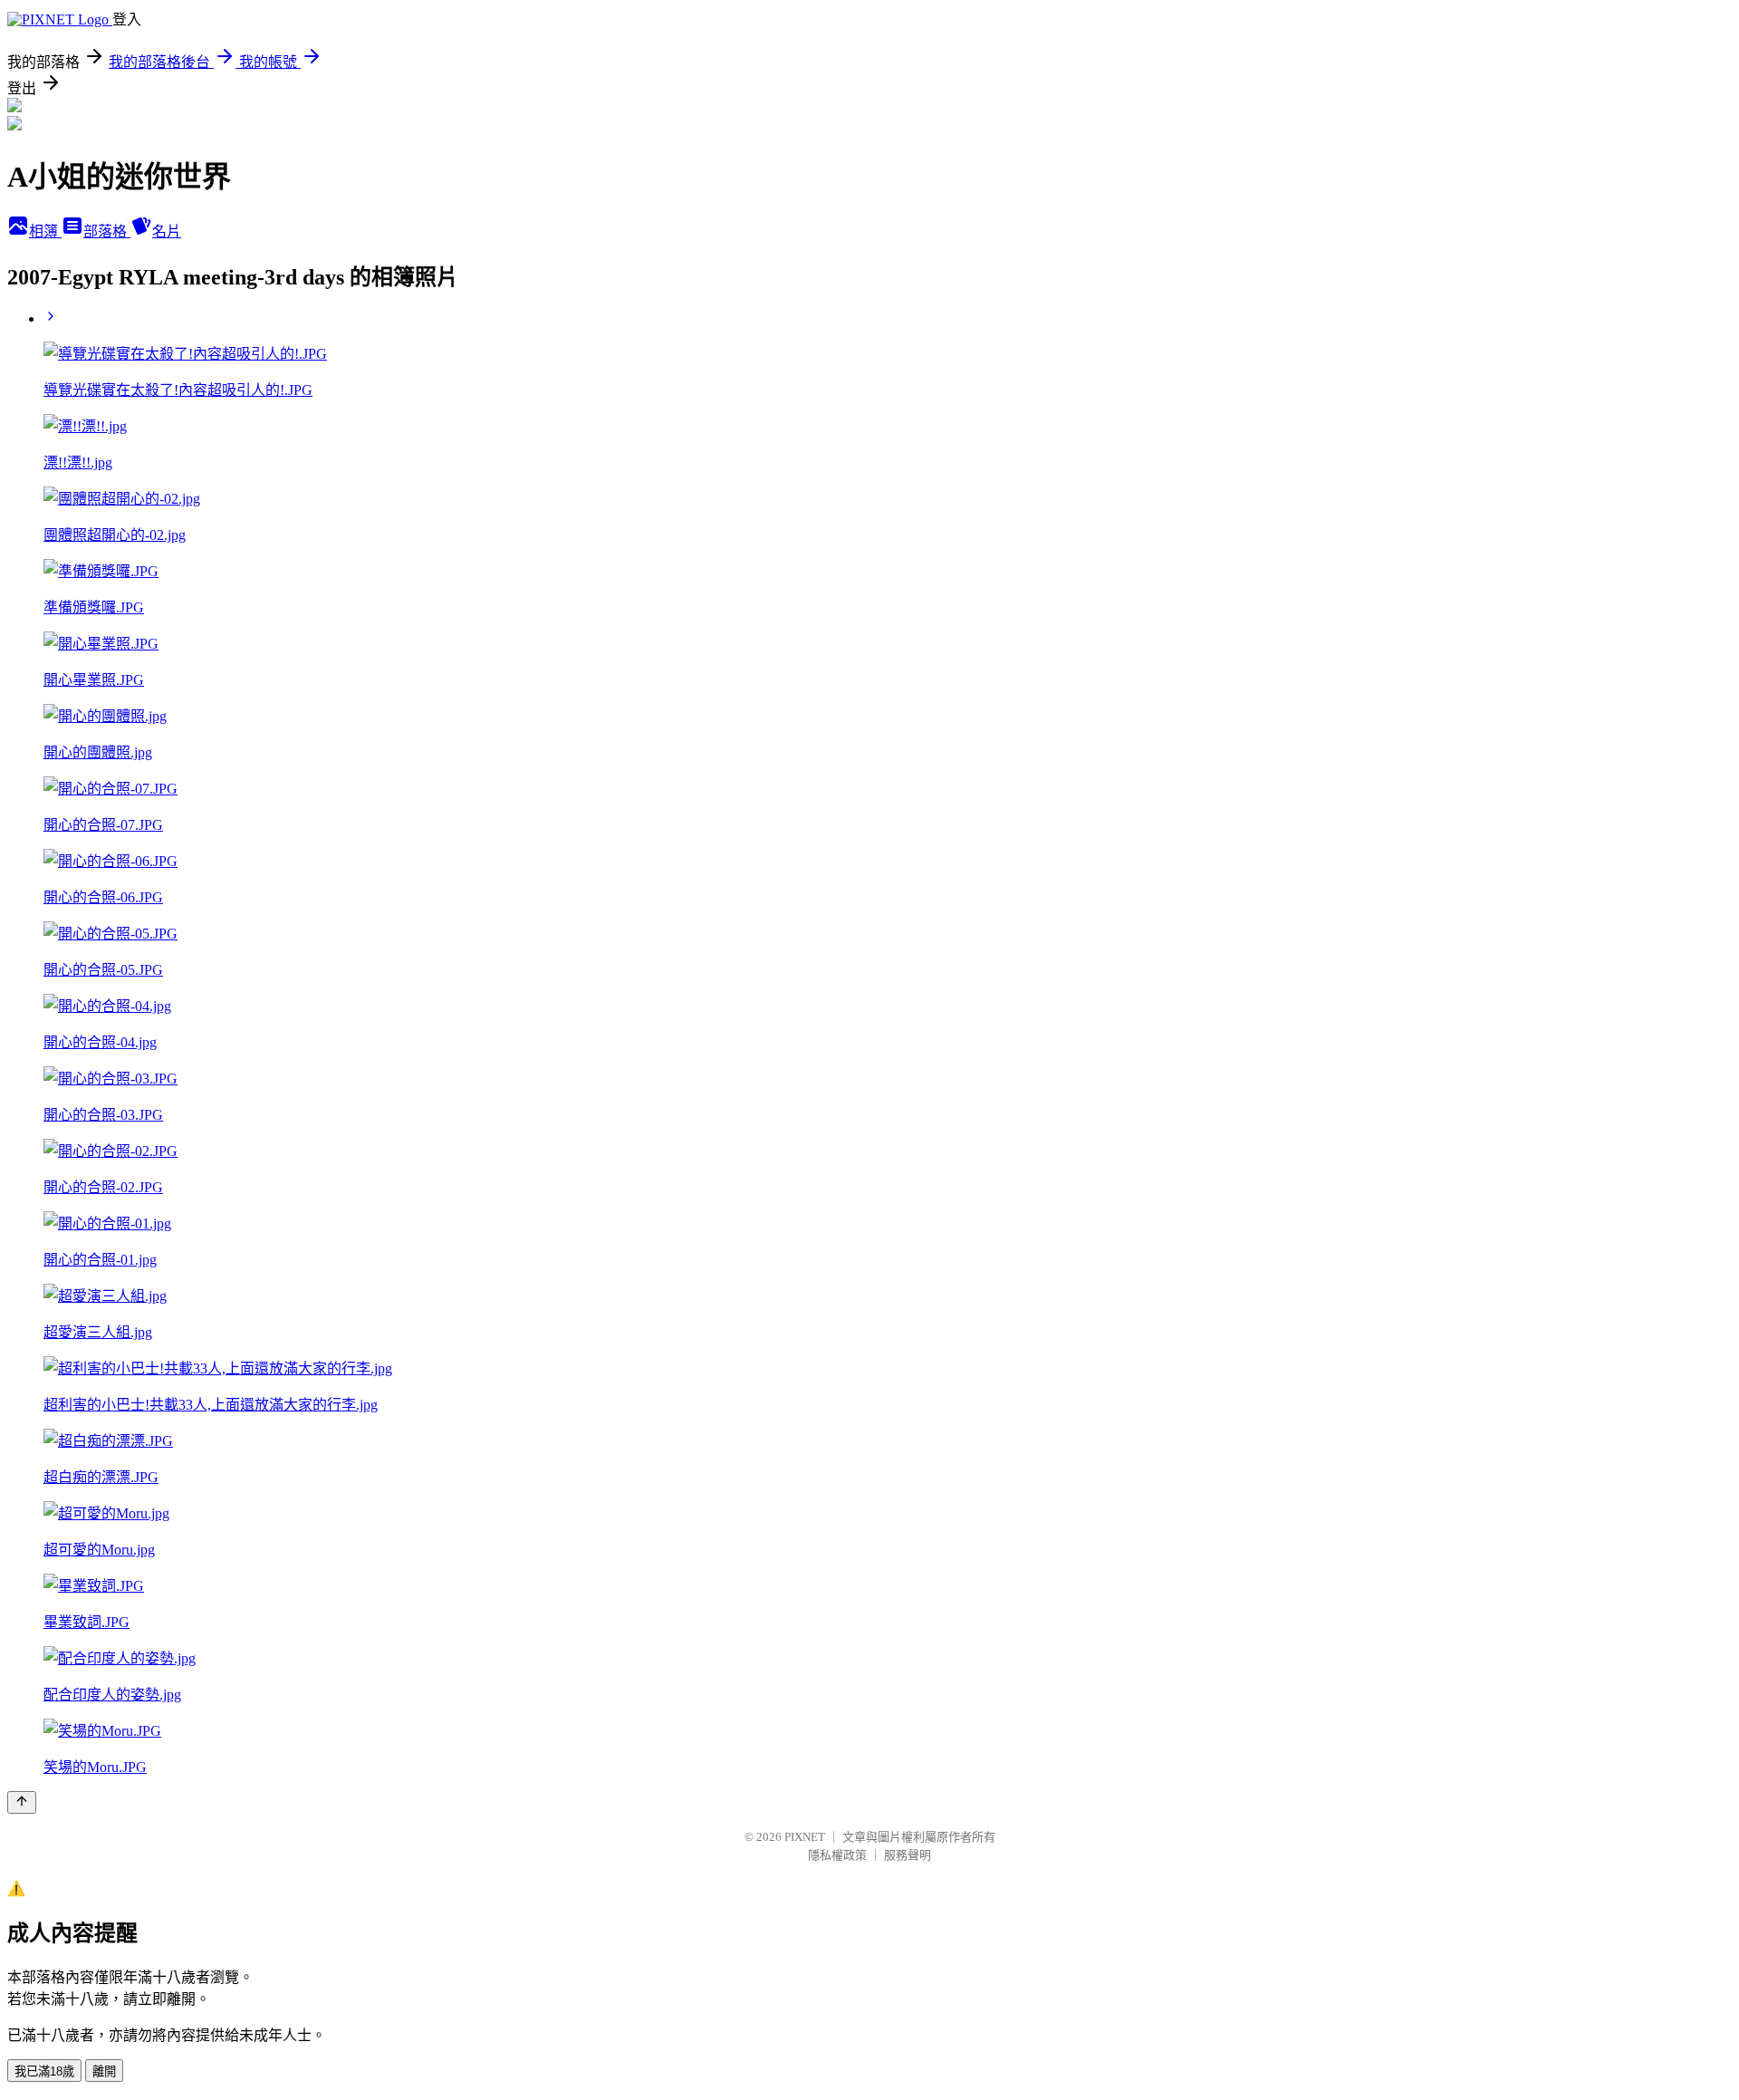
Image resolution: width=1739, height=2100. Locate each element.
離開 (104, 2071)
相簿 (45, 231)
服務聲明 (908, 1855)
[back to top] (22, 1802)
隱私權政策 (837, 1855)
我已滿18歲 (44, 2071)
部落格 (107, 231)
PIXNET (805, 1837)
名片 (167, 231)
